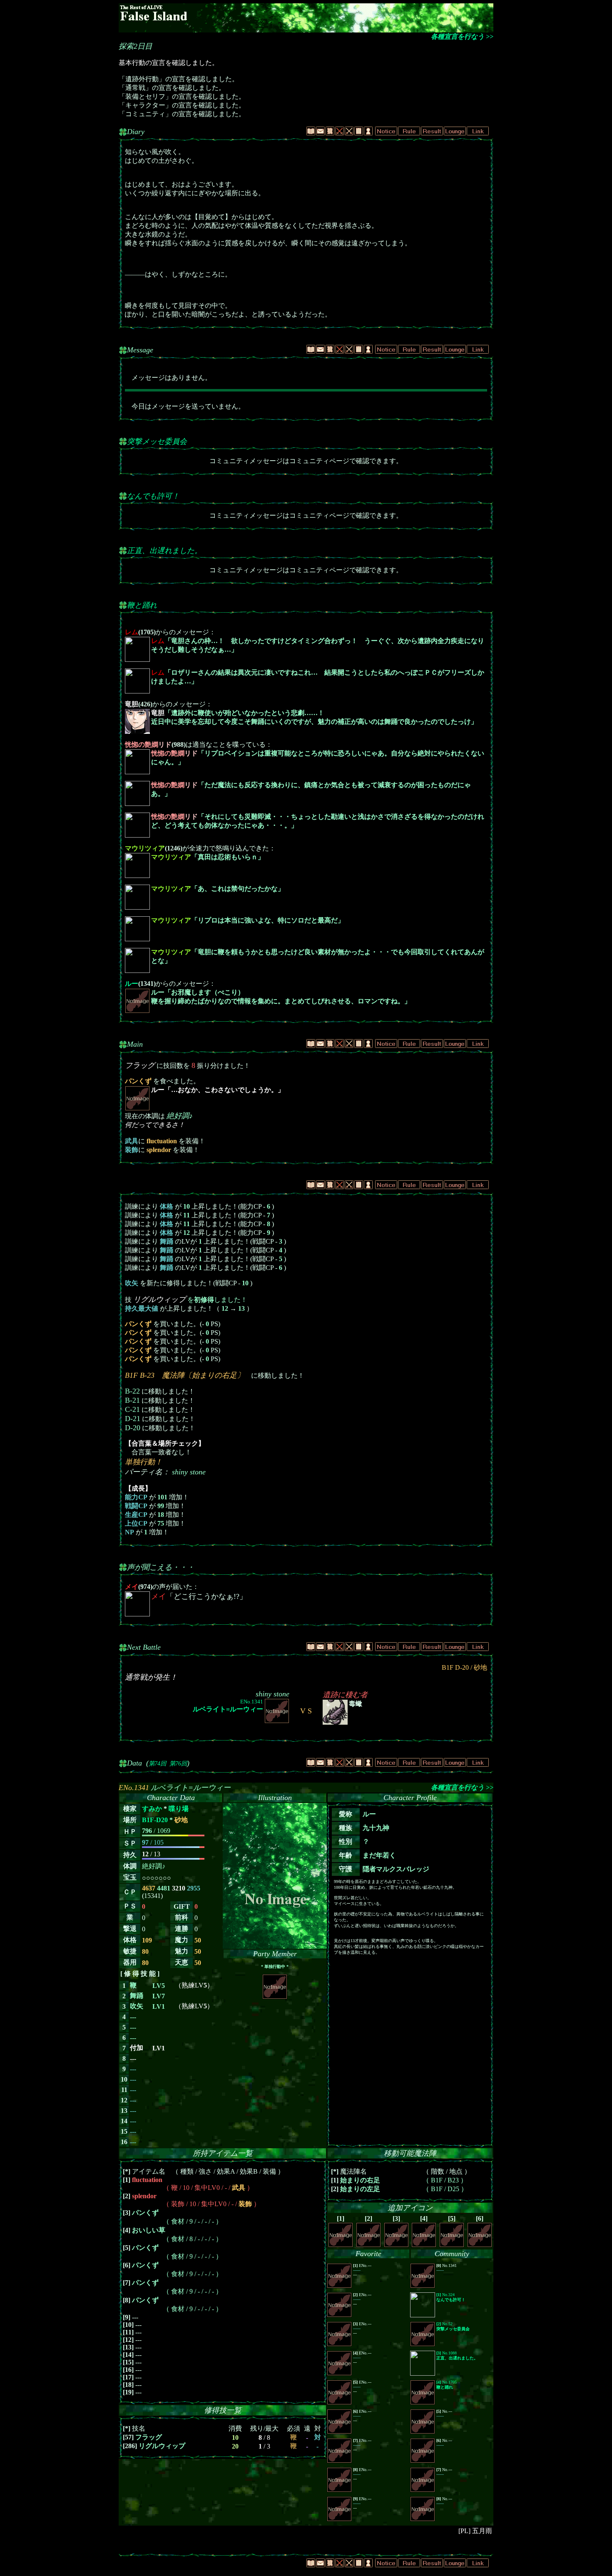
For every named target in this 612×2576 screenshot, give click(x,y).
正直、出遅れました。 (164, 551)
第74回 (157, 1763)
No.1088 (457, 2355)
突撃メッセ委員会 (157, 441)
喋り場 (179, 1809)
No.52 (453, 2326)
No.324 (451, 2297)
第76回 (178, 1763)
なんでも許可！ (153, 496)
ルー (132, 984)
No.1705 (447, 2385)
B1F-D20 (155, 1820)
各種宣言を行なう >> (462, 36)
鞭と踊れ (142, 605)
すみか (152, 1809)
